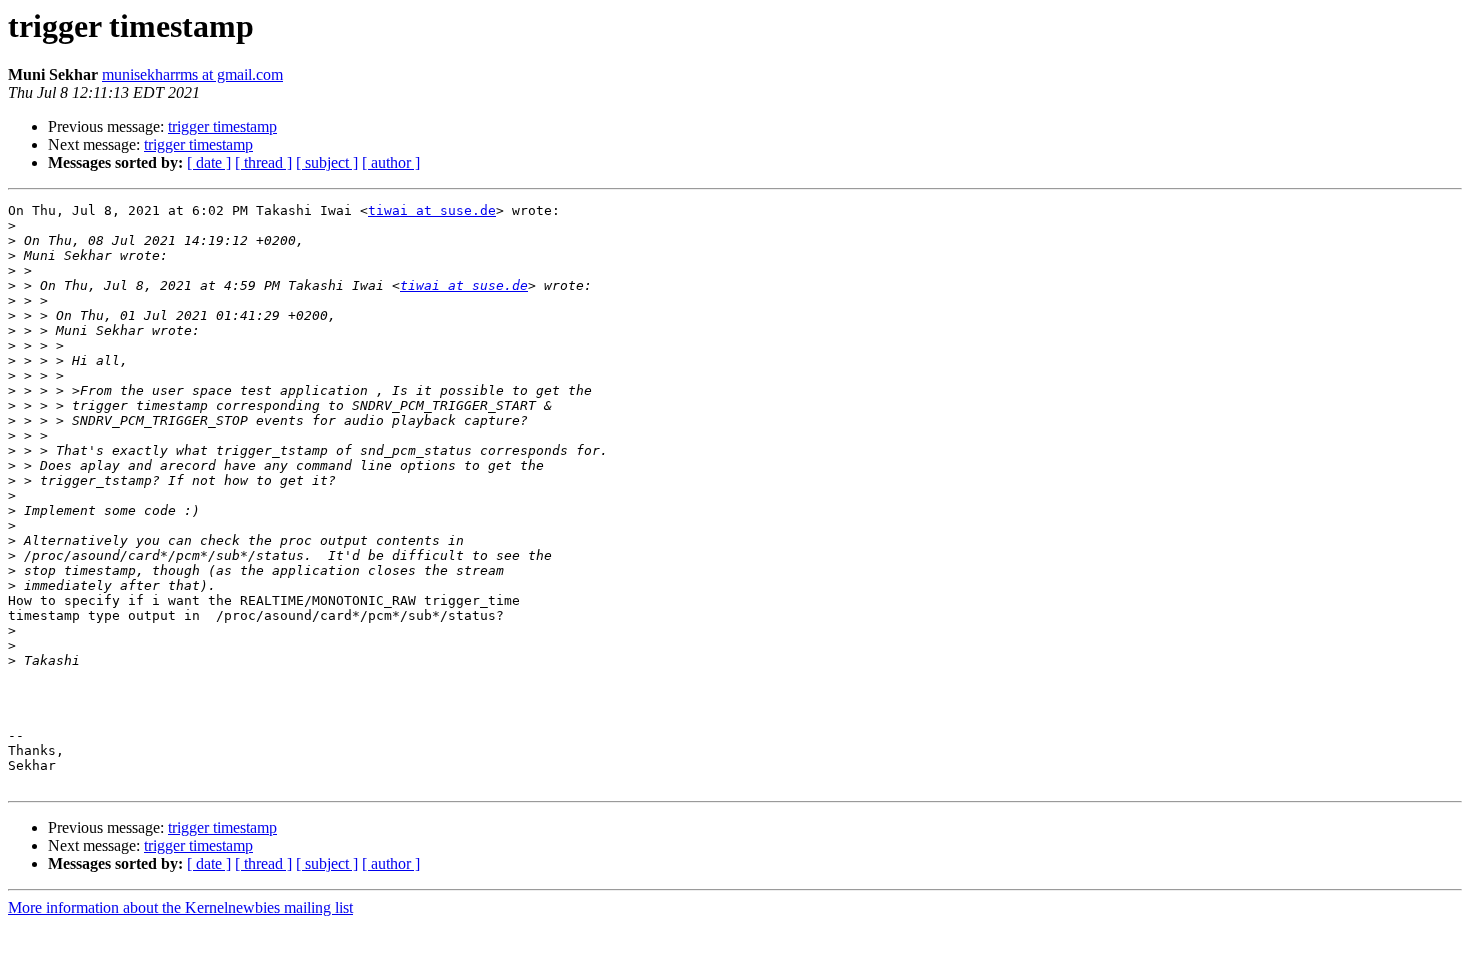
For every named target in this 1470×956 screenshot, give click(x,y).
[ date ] (209, 162)
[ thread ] (263, 162)
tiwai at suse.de (432, 210)
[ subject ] (327, 162)
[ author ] (391, 162)
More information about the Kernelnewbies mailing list (180, 907)
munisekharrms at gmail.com (192, 74)
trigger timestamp (222, 126)
